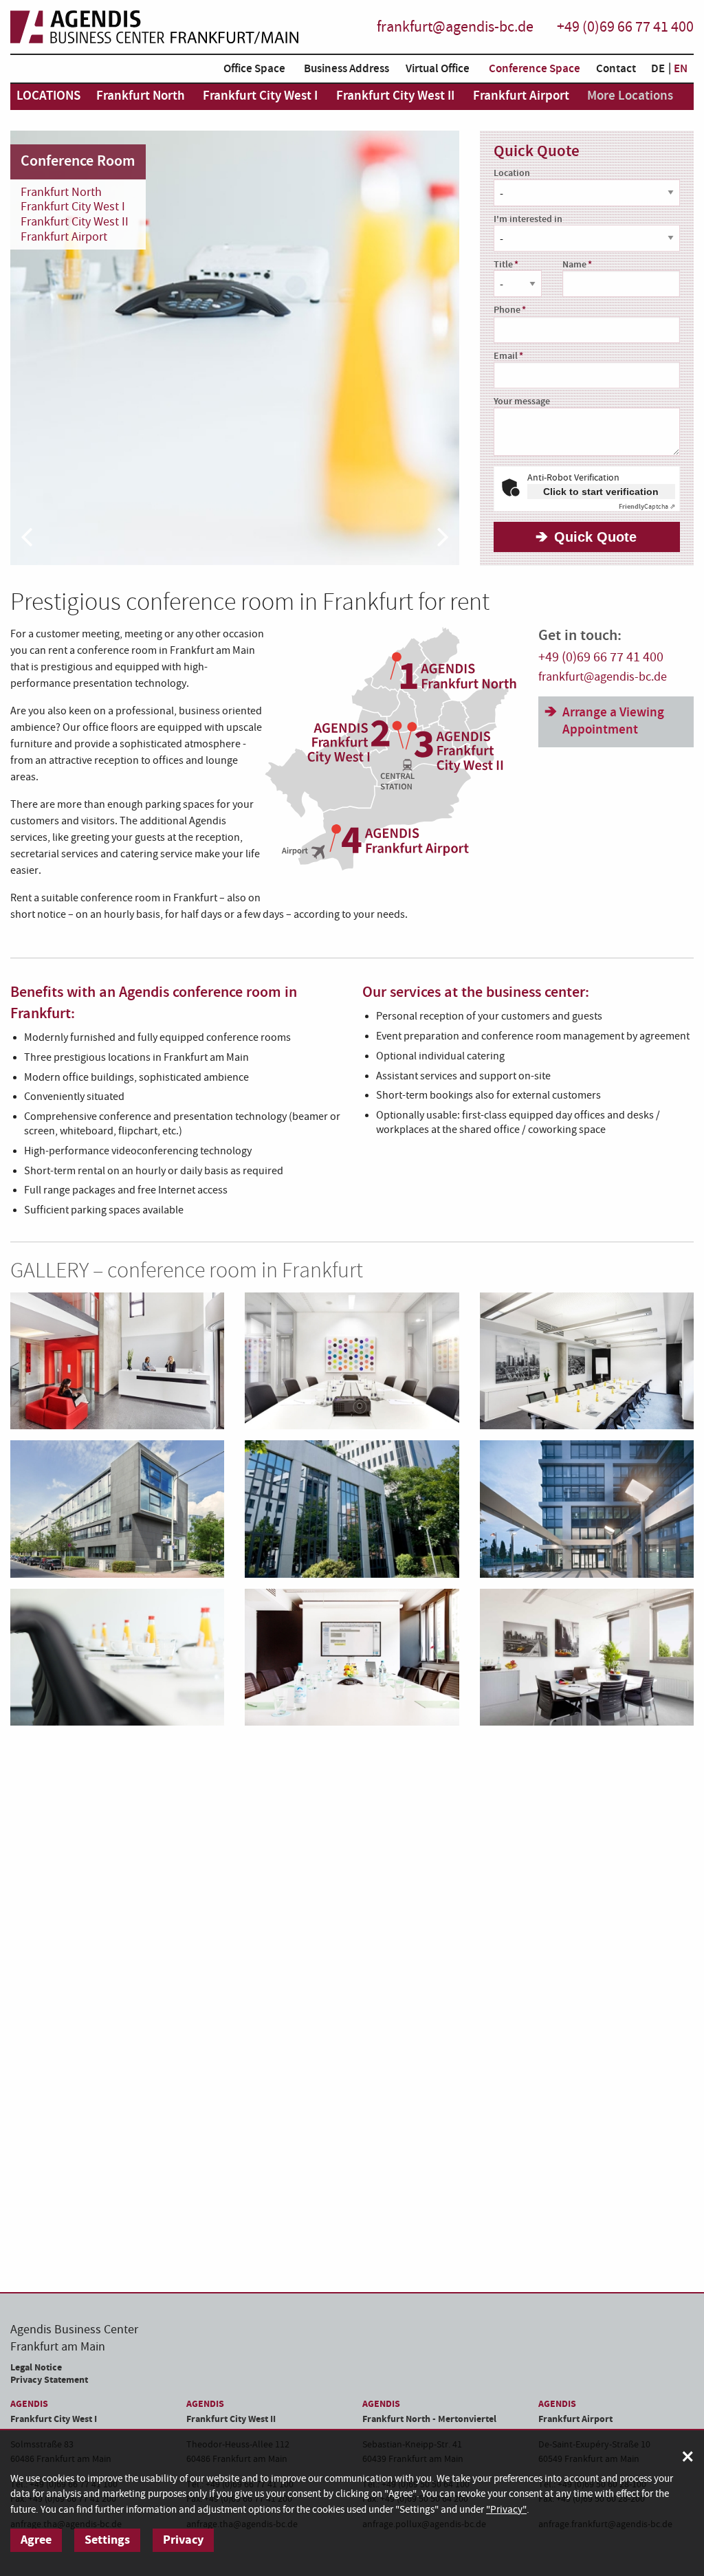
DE (658, 69)
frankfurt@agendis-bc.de (455, 27)
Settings (107, 2540)
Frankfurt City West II (75, 222)
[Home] (155, 27)
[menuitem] (252, 71)
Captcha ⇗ (647, 507)
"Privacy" (506, 2510)
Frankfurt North (61, 192)
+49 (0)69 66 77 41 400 (625, 27)
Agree (36, 2540)
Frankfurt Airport (64, 237)
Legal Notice (36, 2367)
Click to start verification (601, 492)
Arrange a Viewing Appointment (613, 721)
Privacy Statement (49, 2380)
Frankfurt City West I (73, 207)
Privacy (183, 2540)
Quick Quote (595, 537)
